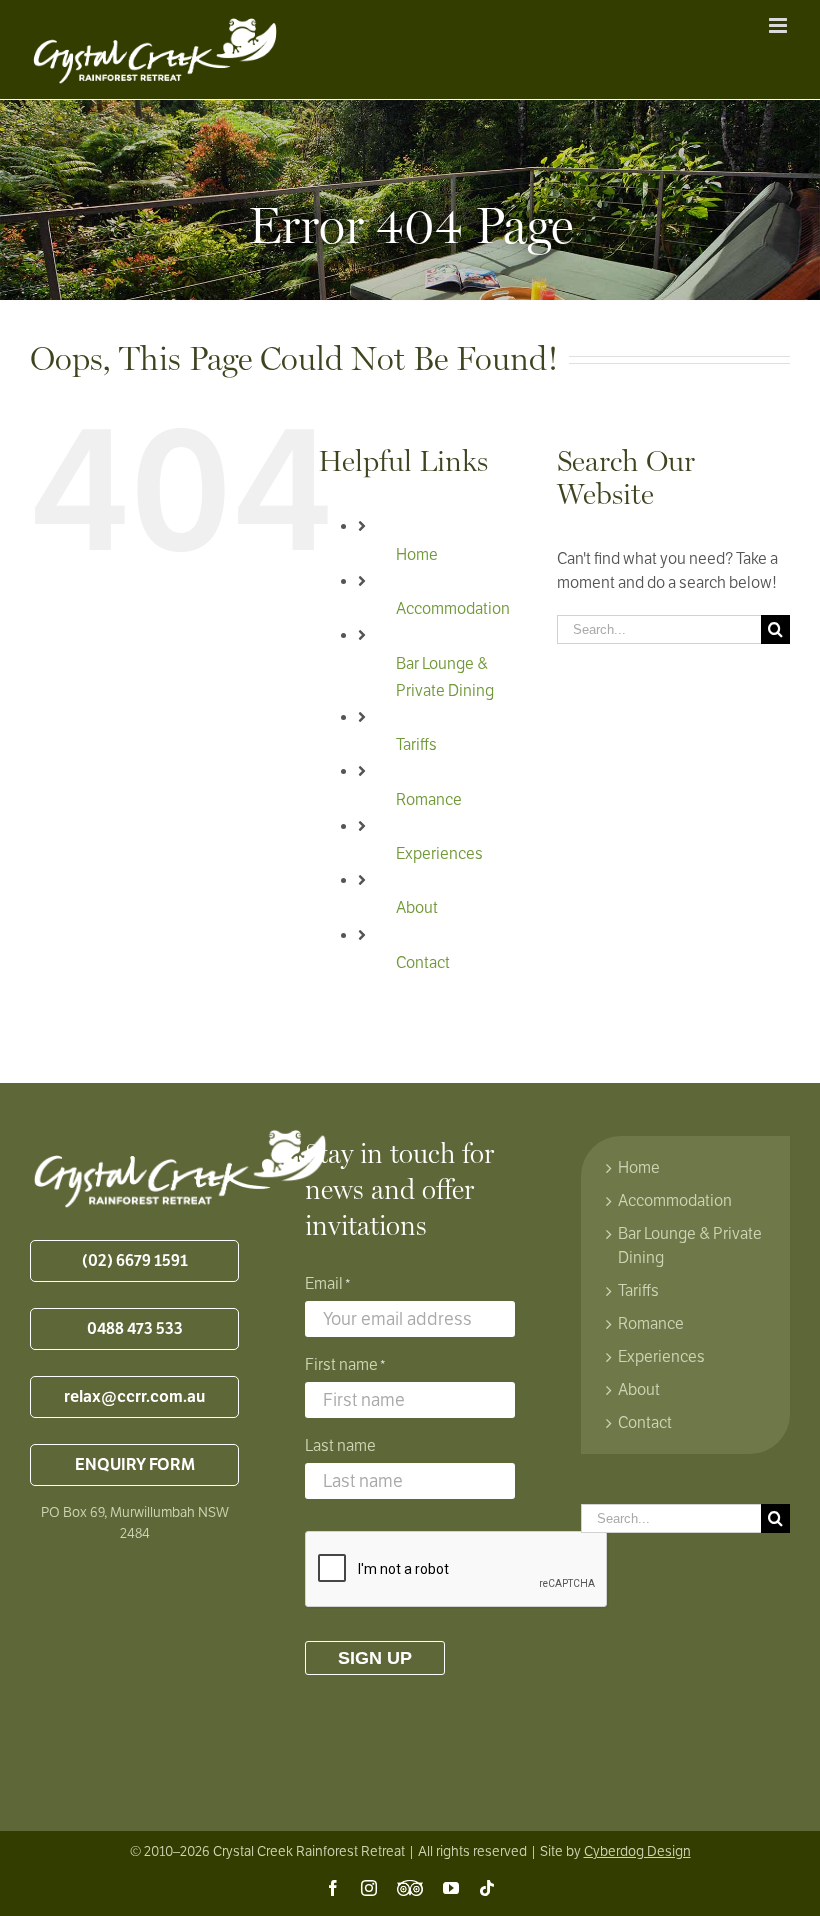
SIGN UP (375, 1658)
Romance (429, 800)
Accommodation (453, 609)
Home (417, 555)
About (417, 908)
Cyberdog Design (637, 1851)
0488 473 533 (135, 1329)
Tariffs (416, 745)
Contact (423, 963)
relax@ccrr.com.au (134, 1397)
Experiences (439, 854)
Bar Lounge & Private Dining (690, 1246)
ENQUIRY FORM (135, 1465)
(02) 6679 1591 (135, 1261)
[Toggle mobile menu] (779, 25)
